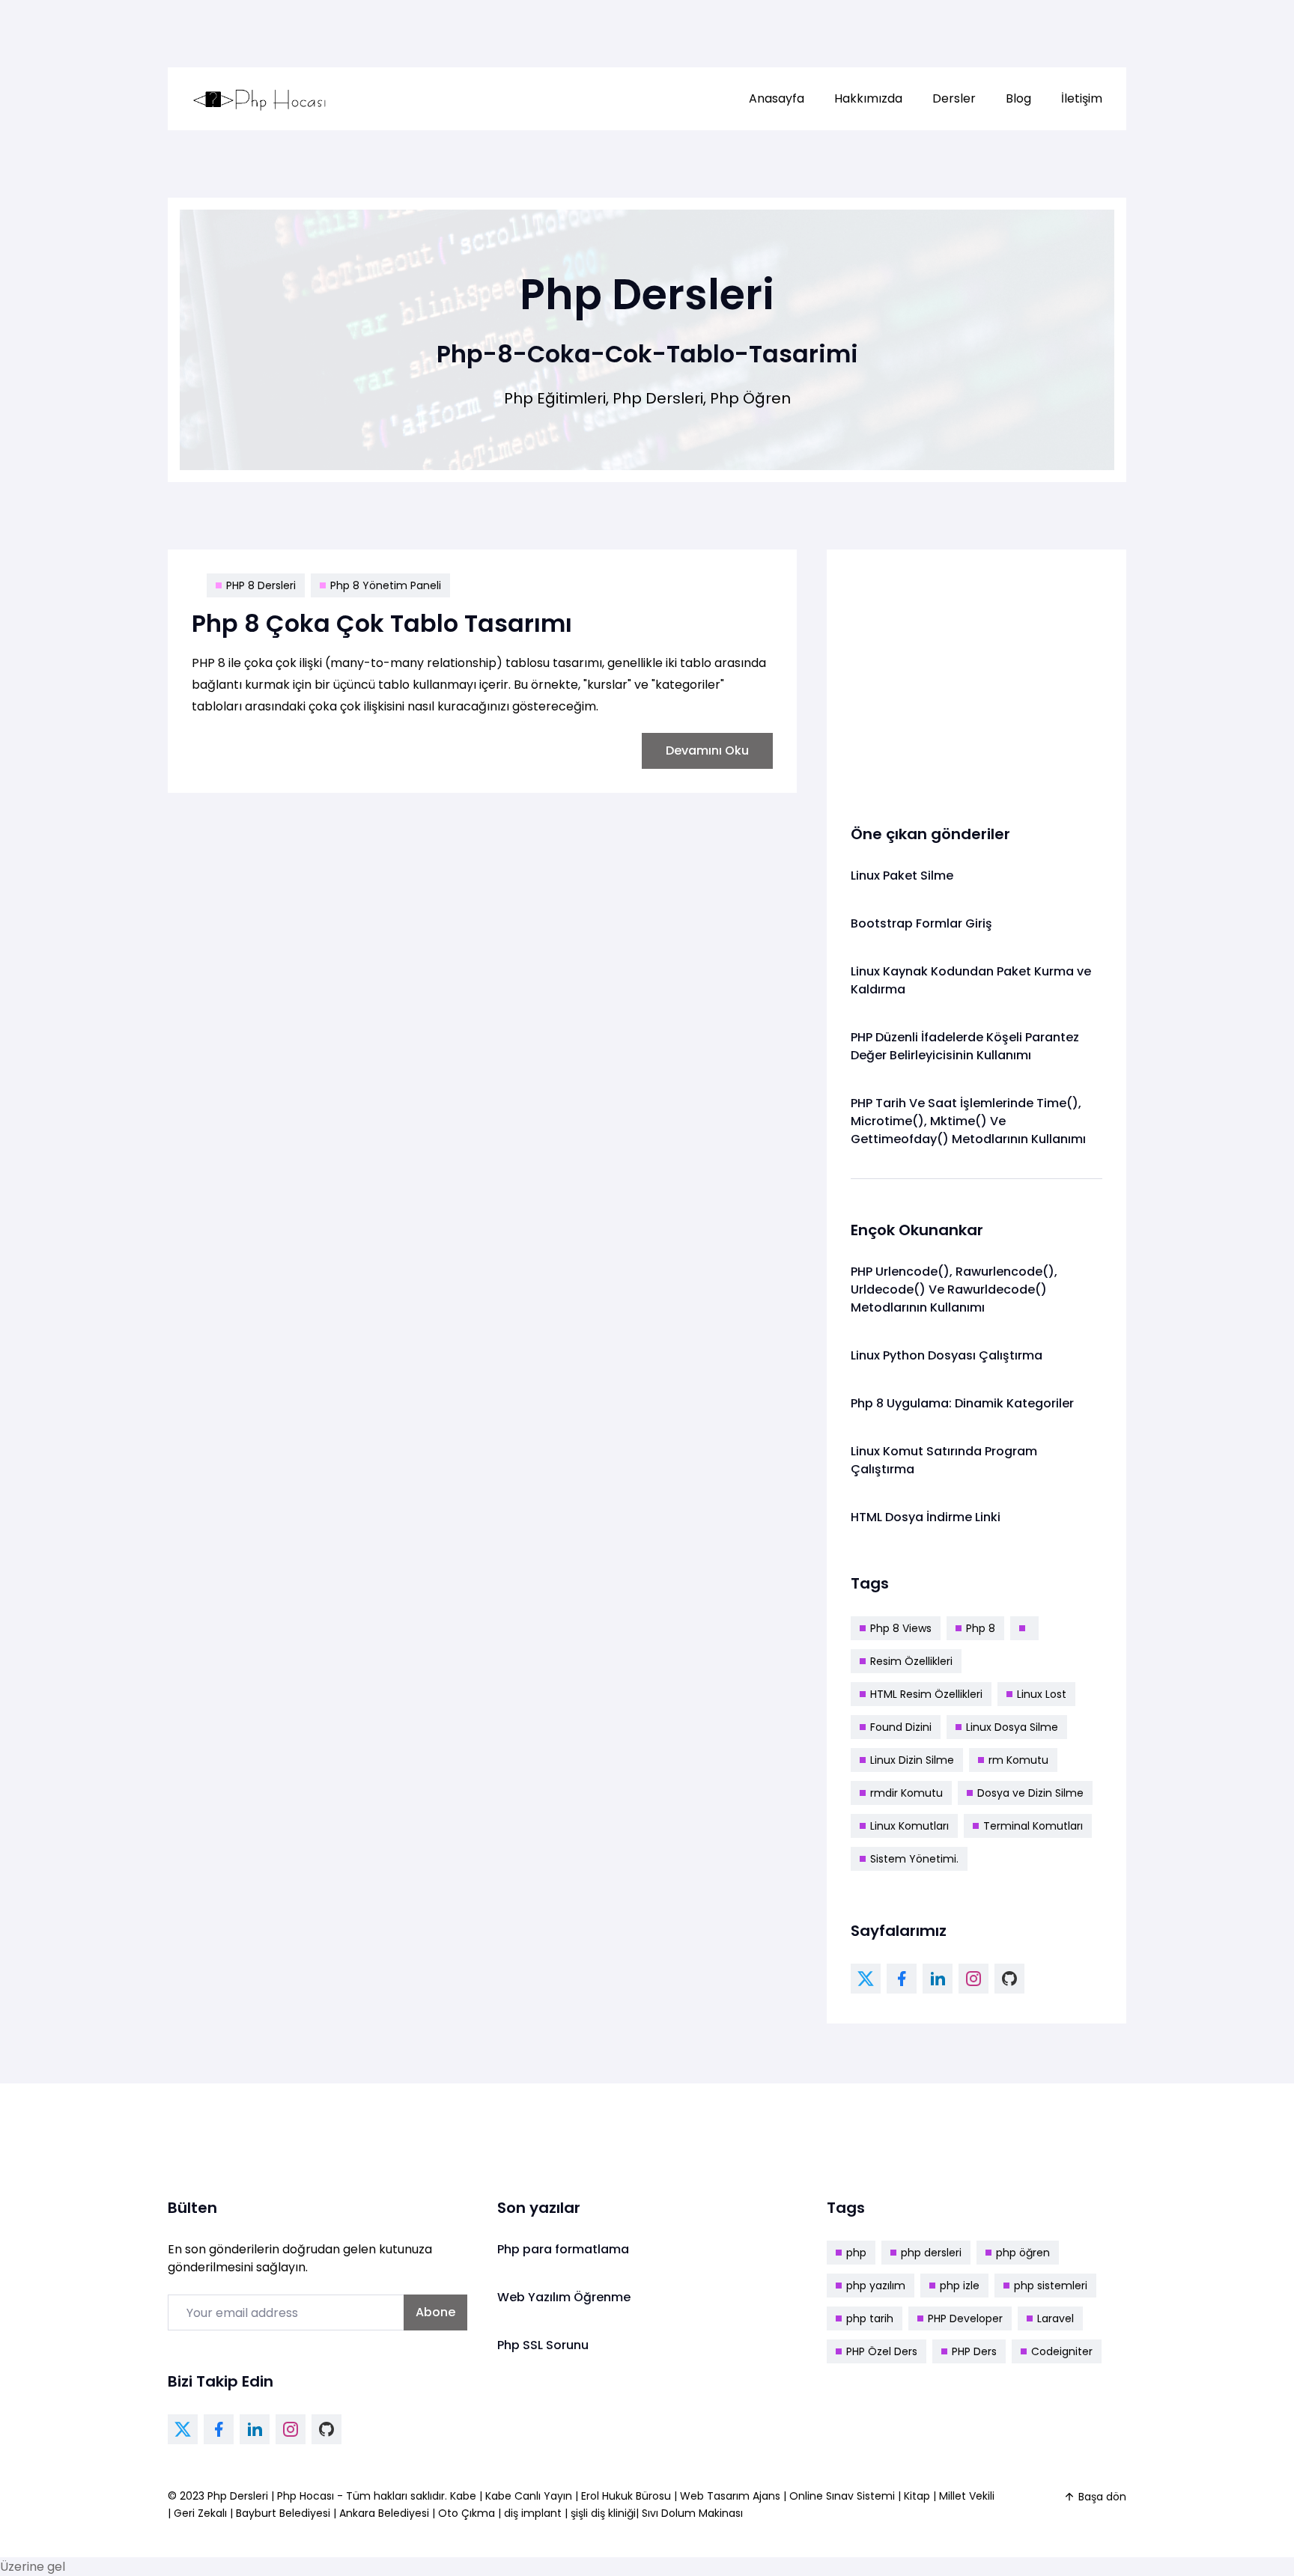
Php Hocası (307, 2496)
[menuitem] (777, 99)
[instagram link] (973, 1979)
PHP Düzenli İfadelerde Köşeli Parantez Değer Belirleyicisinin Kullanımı (965, 1046)
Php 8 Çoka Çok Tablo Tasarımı (382, 623)
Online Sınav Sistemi (842, 2496)
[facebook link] (902, 1979)
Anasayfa (777, 98)
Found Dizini (901, 1727)
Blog (1018, 98)
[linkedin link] (938, 1979)
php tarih (870, 2318)
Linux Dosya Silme (1012, 1727)
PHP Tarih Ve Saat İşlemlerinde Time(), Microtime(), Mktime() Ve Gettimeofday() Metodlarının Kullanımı (968, 1121)
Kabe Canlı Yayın (530, 2496)
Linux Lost (1042, 1694)
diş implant (533, 2513)
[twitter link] (866, 1979)
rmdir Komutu (906, 1793)
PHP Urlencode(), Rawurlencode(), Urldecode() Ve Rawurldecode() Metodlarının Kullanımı (954, 1289)
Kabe (465, 2496)
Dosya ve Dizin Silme (1030, 1793)
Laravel (1055, 2318)
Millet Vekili (967, 2496)
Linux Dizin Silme (912, 1760)
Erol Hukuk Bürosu (628, 2496)
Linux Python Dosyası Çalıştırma (947, 1355)
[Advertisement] (976, 678)
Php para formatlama (563, 2249)
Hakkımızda (868, 98)
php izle (960, 2286)
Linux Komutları (909, 1826)
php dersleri (931, 2253)
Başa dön (1102, 2497)
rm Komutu (1018, 1760)
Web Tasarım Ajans (732, 2496)
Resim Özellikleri (911, 1661)
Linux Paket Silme (902, 876)
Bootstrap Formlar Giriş (921, 923)
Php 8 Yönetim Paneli (386, 585)
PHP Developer (965, 2318)
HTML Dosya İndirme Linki (926, 1517)
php (856, 2253)
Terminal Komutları (1033, 1826)
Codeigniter (1062, 2351)
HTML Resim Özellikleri (926, 1694)
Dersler (954, 98)
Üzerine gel (33, 2567)
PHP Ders (974, 2351)
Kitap (917, 2496)
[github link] (1009, 1979)
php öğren (1023, 2253)
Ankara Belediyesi (384, 2513)
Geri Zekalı (200, 2513)
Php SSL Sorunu (543, 2345)
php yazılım (876, 2286)
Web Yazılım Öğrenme (564, 2297)
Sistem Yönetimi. (914, 1859)
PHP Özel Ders (882, 2351)
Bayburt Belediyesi (283, 2513)
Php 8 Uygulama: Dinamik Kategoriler (962, 1403)
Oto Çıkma (467, 2513)
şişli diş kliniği (603, 2513)
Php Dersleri (239, 2496)
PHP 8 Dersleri (261, 585)
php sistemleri (1051, 2286)
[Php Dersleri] (260, 99)
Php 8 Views (901, 1628)
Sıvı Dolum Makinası (692, 2513)
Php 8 (981, 1628)
